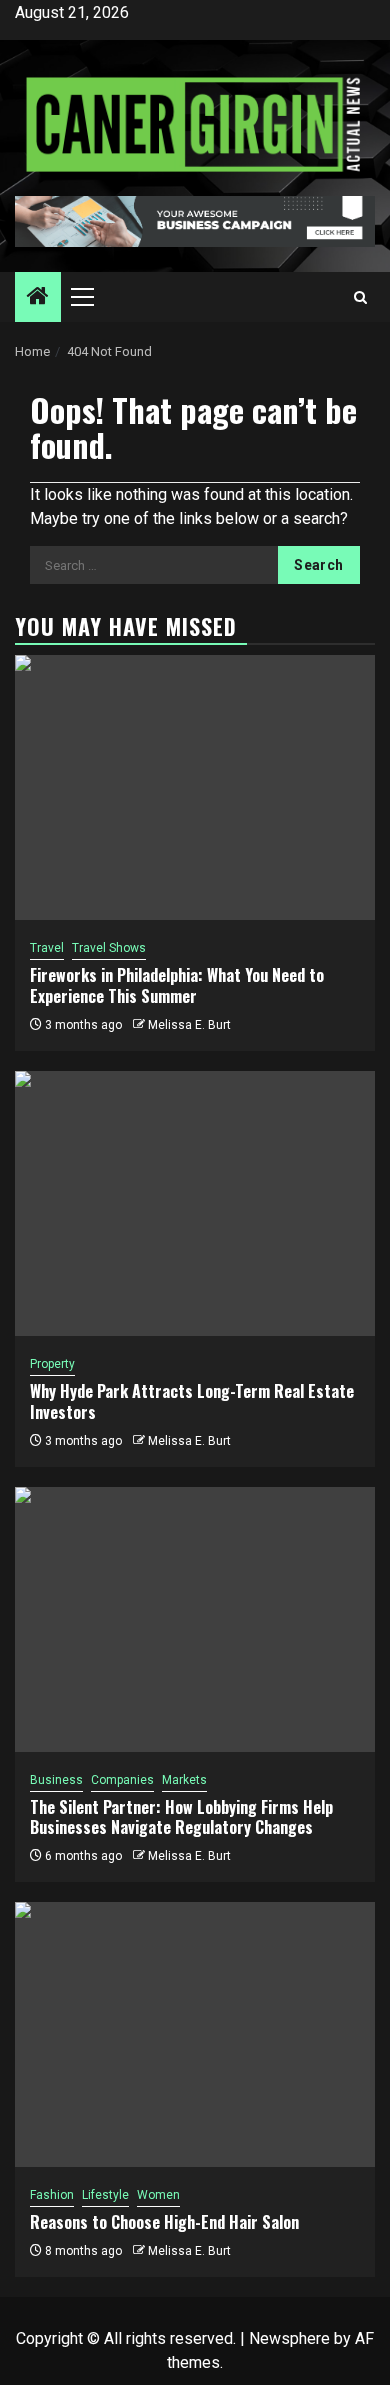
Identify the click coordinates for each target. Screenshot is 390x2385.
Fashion (52, 2195)
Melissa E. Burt (189, 1025)
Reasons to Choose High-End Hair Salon (164, 2222)
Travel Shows (109, 948)
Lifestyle (105, 2195)
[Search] (360, 297)
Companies (122, 1780)
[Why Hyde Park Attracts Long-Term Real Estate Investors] (195, 1203)
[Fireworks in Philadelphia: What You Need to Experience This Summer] (195, 787)
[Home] (38, 298)
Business (56, 1780)
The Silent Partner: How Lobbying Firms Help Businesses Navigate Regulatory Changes (181, 1817)
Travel (47, 948)
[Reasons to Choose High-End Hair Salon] (195, 2034)
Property (52, 1364)
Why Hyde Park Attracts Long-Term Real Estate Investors (192, 1401)
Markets (184, 1780)
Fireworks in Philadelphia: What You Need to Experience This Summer (177, 985)
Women (158, 2195)
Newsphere (289, 2338)
